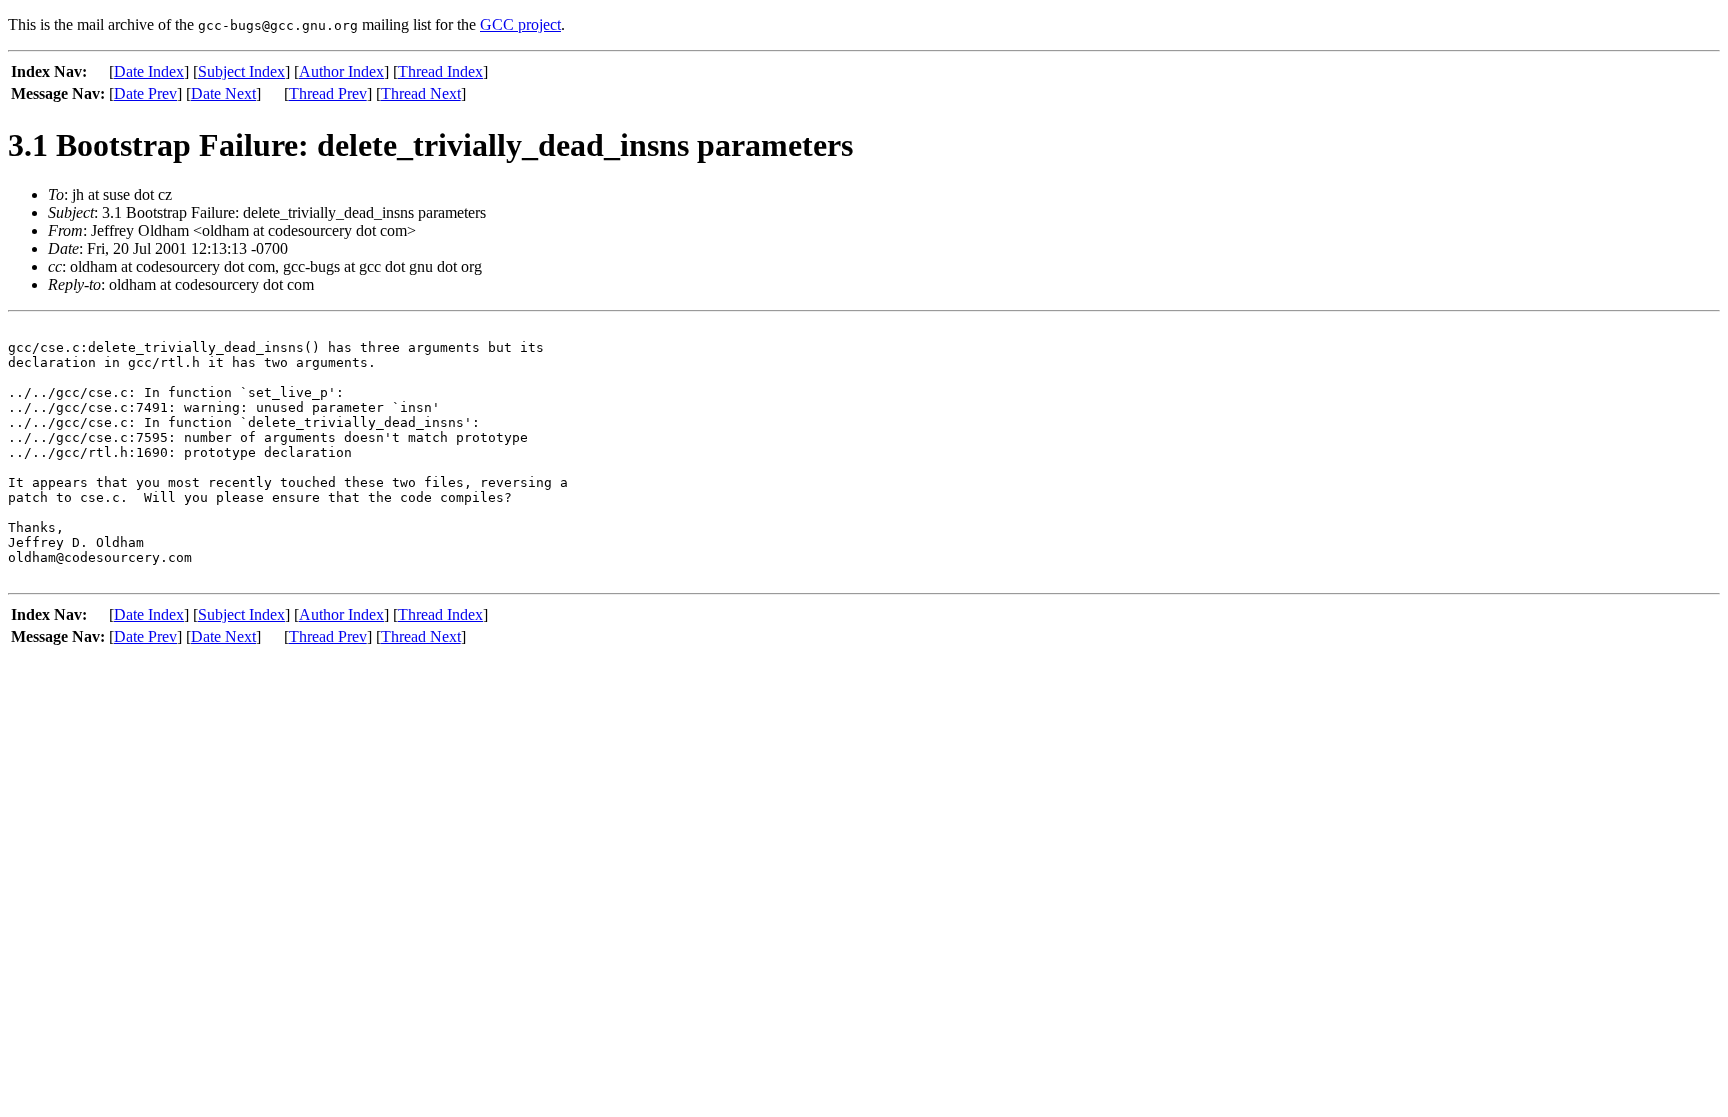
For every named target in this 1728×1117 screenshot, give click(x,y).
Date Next (223, 93)
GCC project (520, 24)
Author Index (341, 71)
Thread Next (421, 93)
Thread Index (440, 71)
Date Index (149, 71)
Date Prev (145, 93)
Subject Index (241, 71)
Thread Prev (328, 93)
